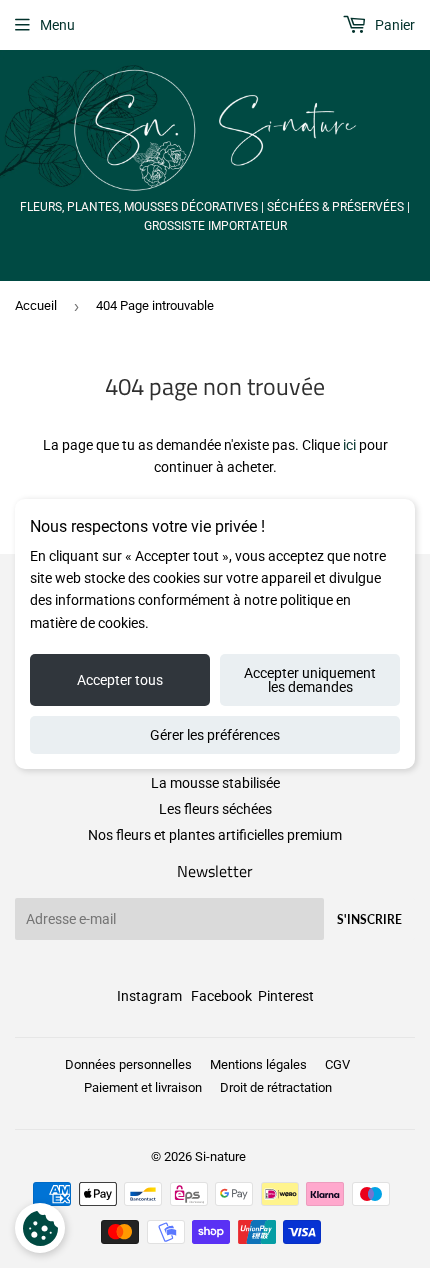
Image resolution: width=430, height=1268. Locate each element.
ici (349, 445)
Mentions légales (258, 1064)
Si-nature (220, 1156)
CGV (337, 1064)
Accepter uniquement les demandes (310, 680)
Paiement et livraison (143, 1087)
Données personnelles (128, 1064)
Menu (57, 25)
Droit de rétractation (276, 1087)
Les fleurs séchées (215, 809)
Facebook (221, 996)
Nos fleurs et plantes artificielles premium (215, 835)
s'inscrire (369, 919)
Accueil (36, 305)
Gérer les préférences (215, 735)
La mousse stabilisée (215, 783)
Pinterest (286, 996)
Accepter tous (120, 680)
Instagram (149, 996)
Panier (393, 25)
